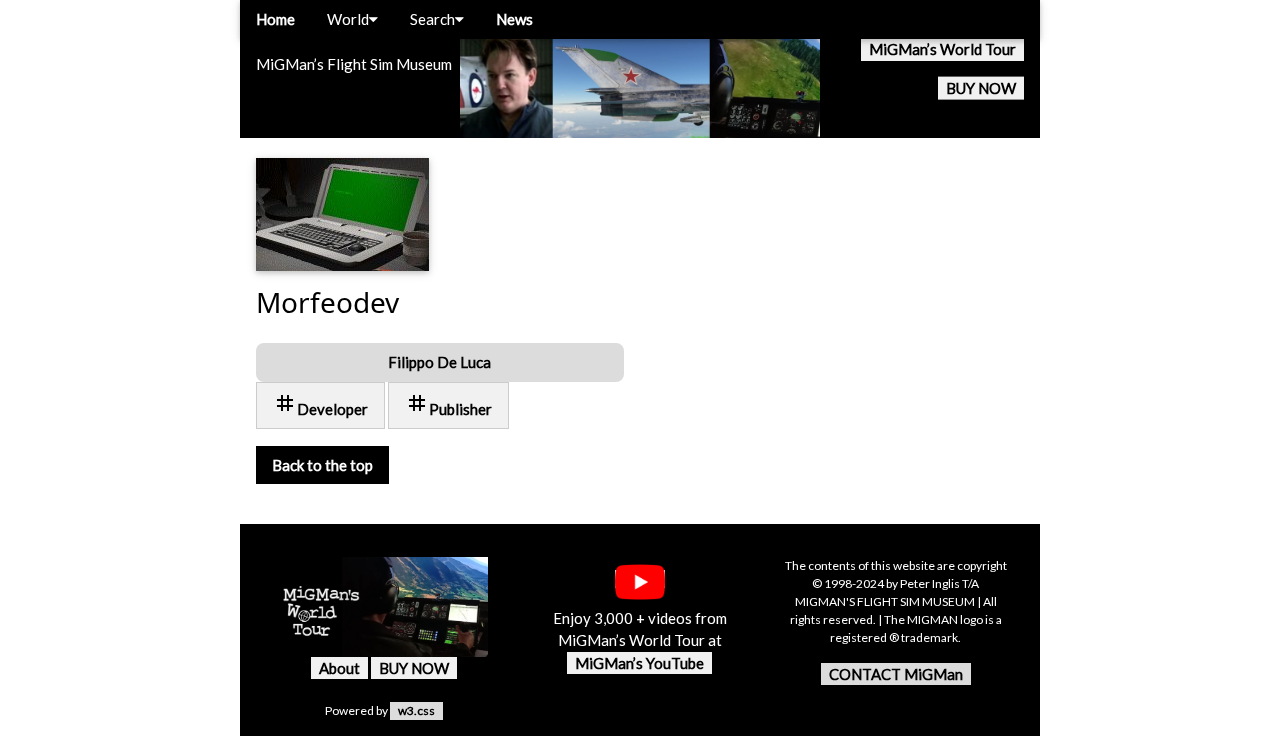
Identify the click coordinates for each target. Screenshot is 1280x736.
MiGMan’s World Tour (942, 49)
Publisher (448, 404)
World (348, 19)
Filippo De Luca (439, 362)
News (514, 19)
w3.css (416, 710)
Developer (320, 404)
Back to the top (322, 465)
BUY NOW (981, 88)
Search (432, 19)
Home (275, 19)
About (339, 668)
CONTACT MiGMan (896, 674)
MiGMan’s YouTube (639, 663)
